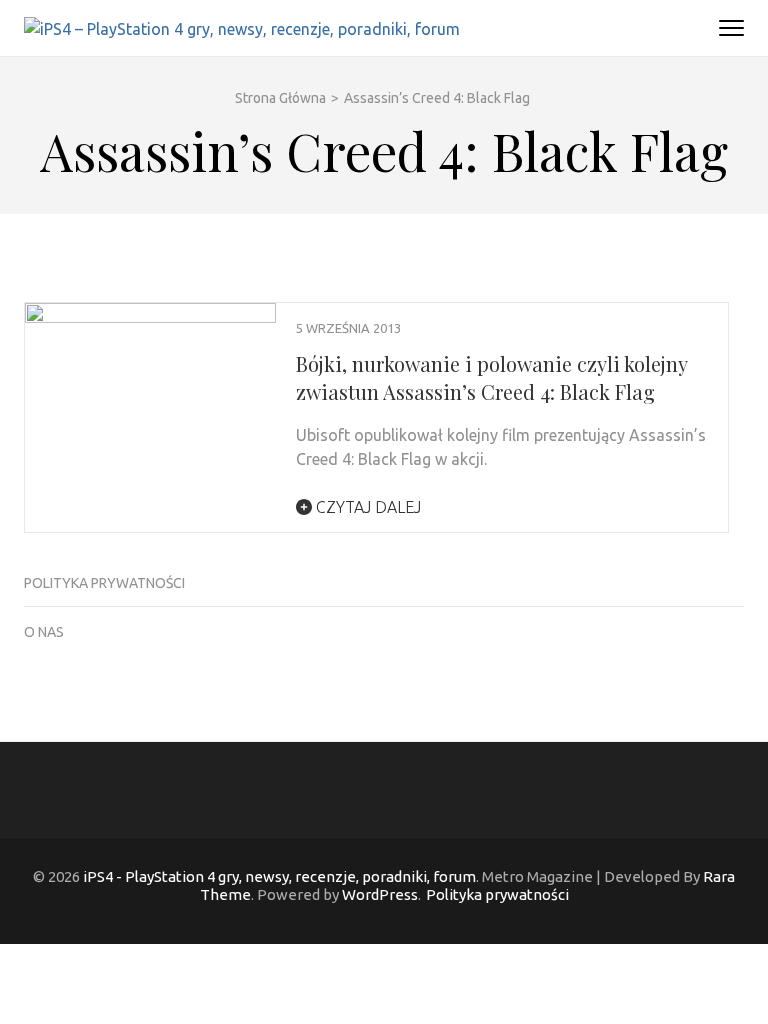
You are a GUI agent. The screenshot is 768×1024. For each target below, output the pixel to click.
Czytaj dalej (366, 507)
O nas (44, 632)
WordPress (380, 894)
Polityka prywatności (104, 583)
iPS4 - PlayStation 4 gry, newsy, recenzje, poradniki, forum (279, 876)
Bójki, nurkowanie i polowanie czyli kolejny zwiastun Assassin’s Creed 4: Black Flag (491, 377)
